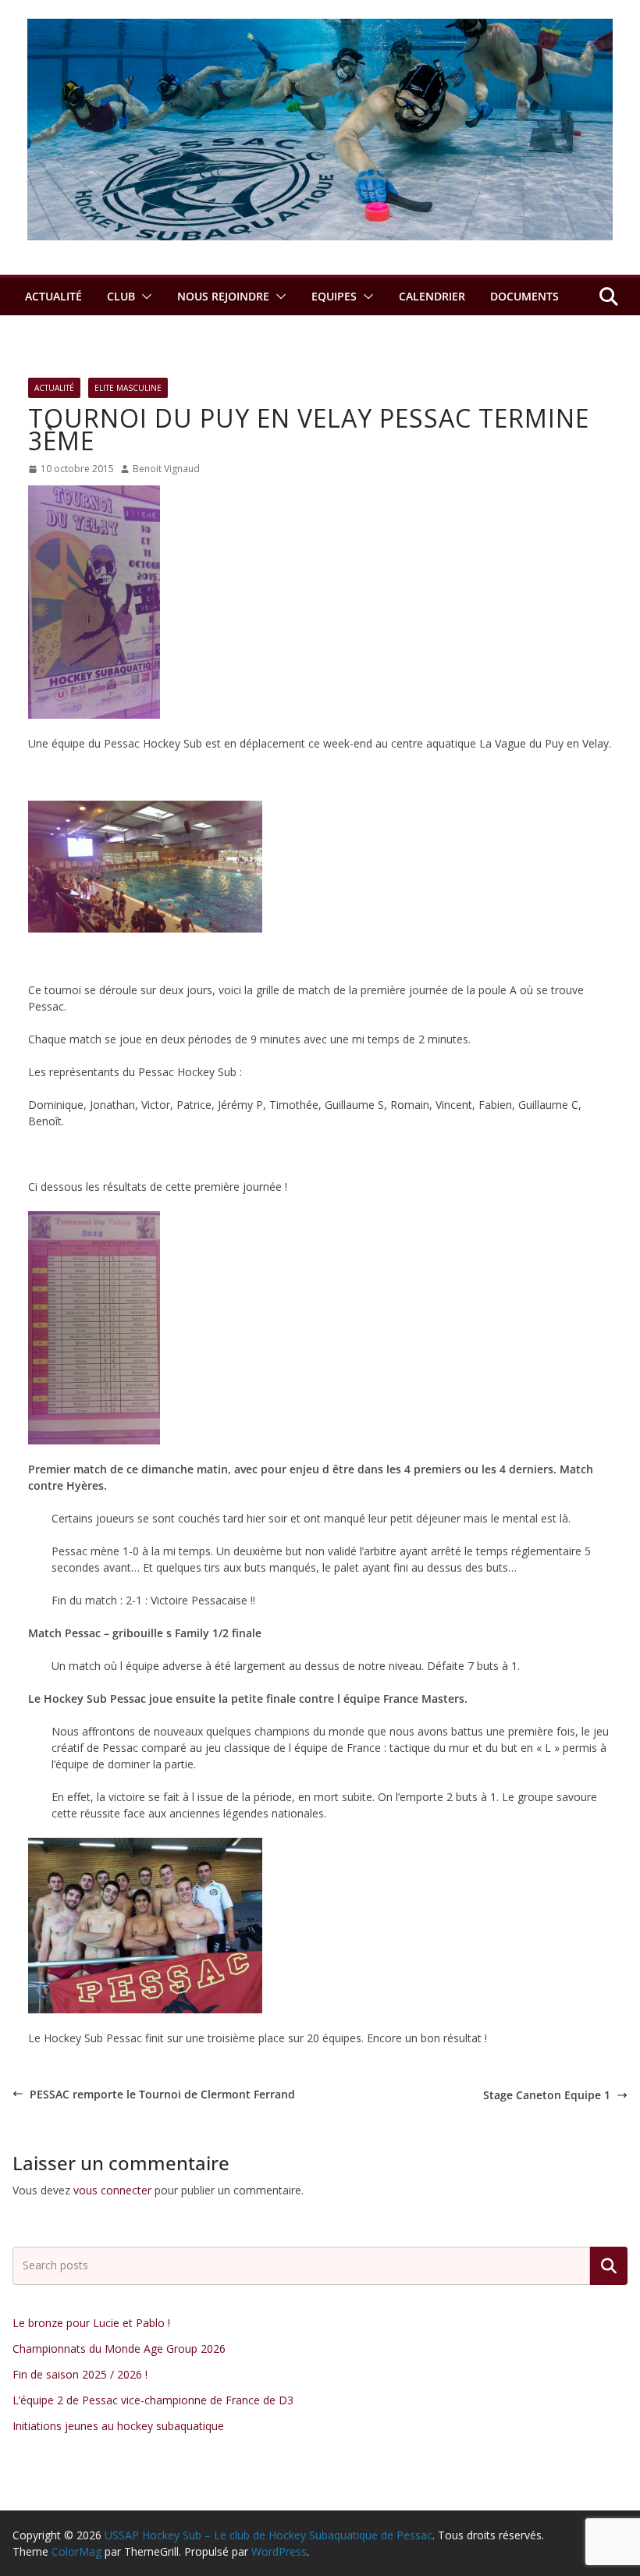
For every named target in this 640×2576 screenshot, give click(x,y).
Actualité (53, 296)
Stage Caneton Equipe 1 (547, 2095)
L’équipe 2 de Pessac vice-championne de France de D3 (153, 2400)
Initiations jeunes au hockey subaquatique (118, 2426)
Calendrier (432, 296)
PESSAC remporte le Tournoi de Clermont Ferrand (162, 2094)
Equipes (334, 296)
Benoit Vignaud (166, 469)
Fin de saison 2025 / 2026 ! (80, 2374)
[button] (144, 297)
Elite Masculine (128, 388)
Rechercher (609, 2266)
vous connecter (112, 2190)
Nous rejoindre (223, 296)
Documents (524, 296)
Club (121, 296)
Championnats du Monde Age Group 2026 (119, 2349)
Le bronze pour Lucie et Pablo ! (91, 2323)
